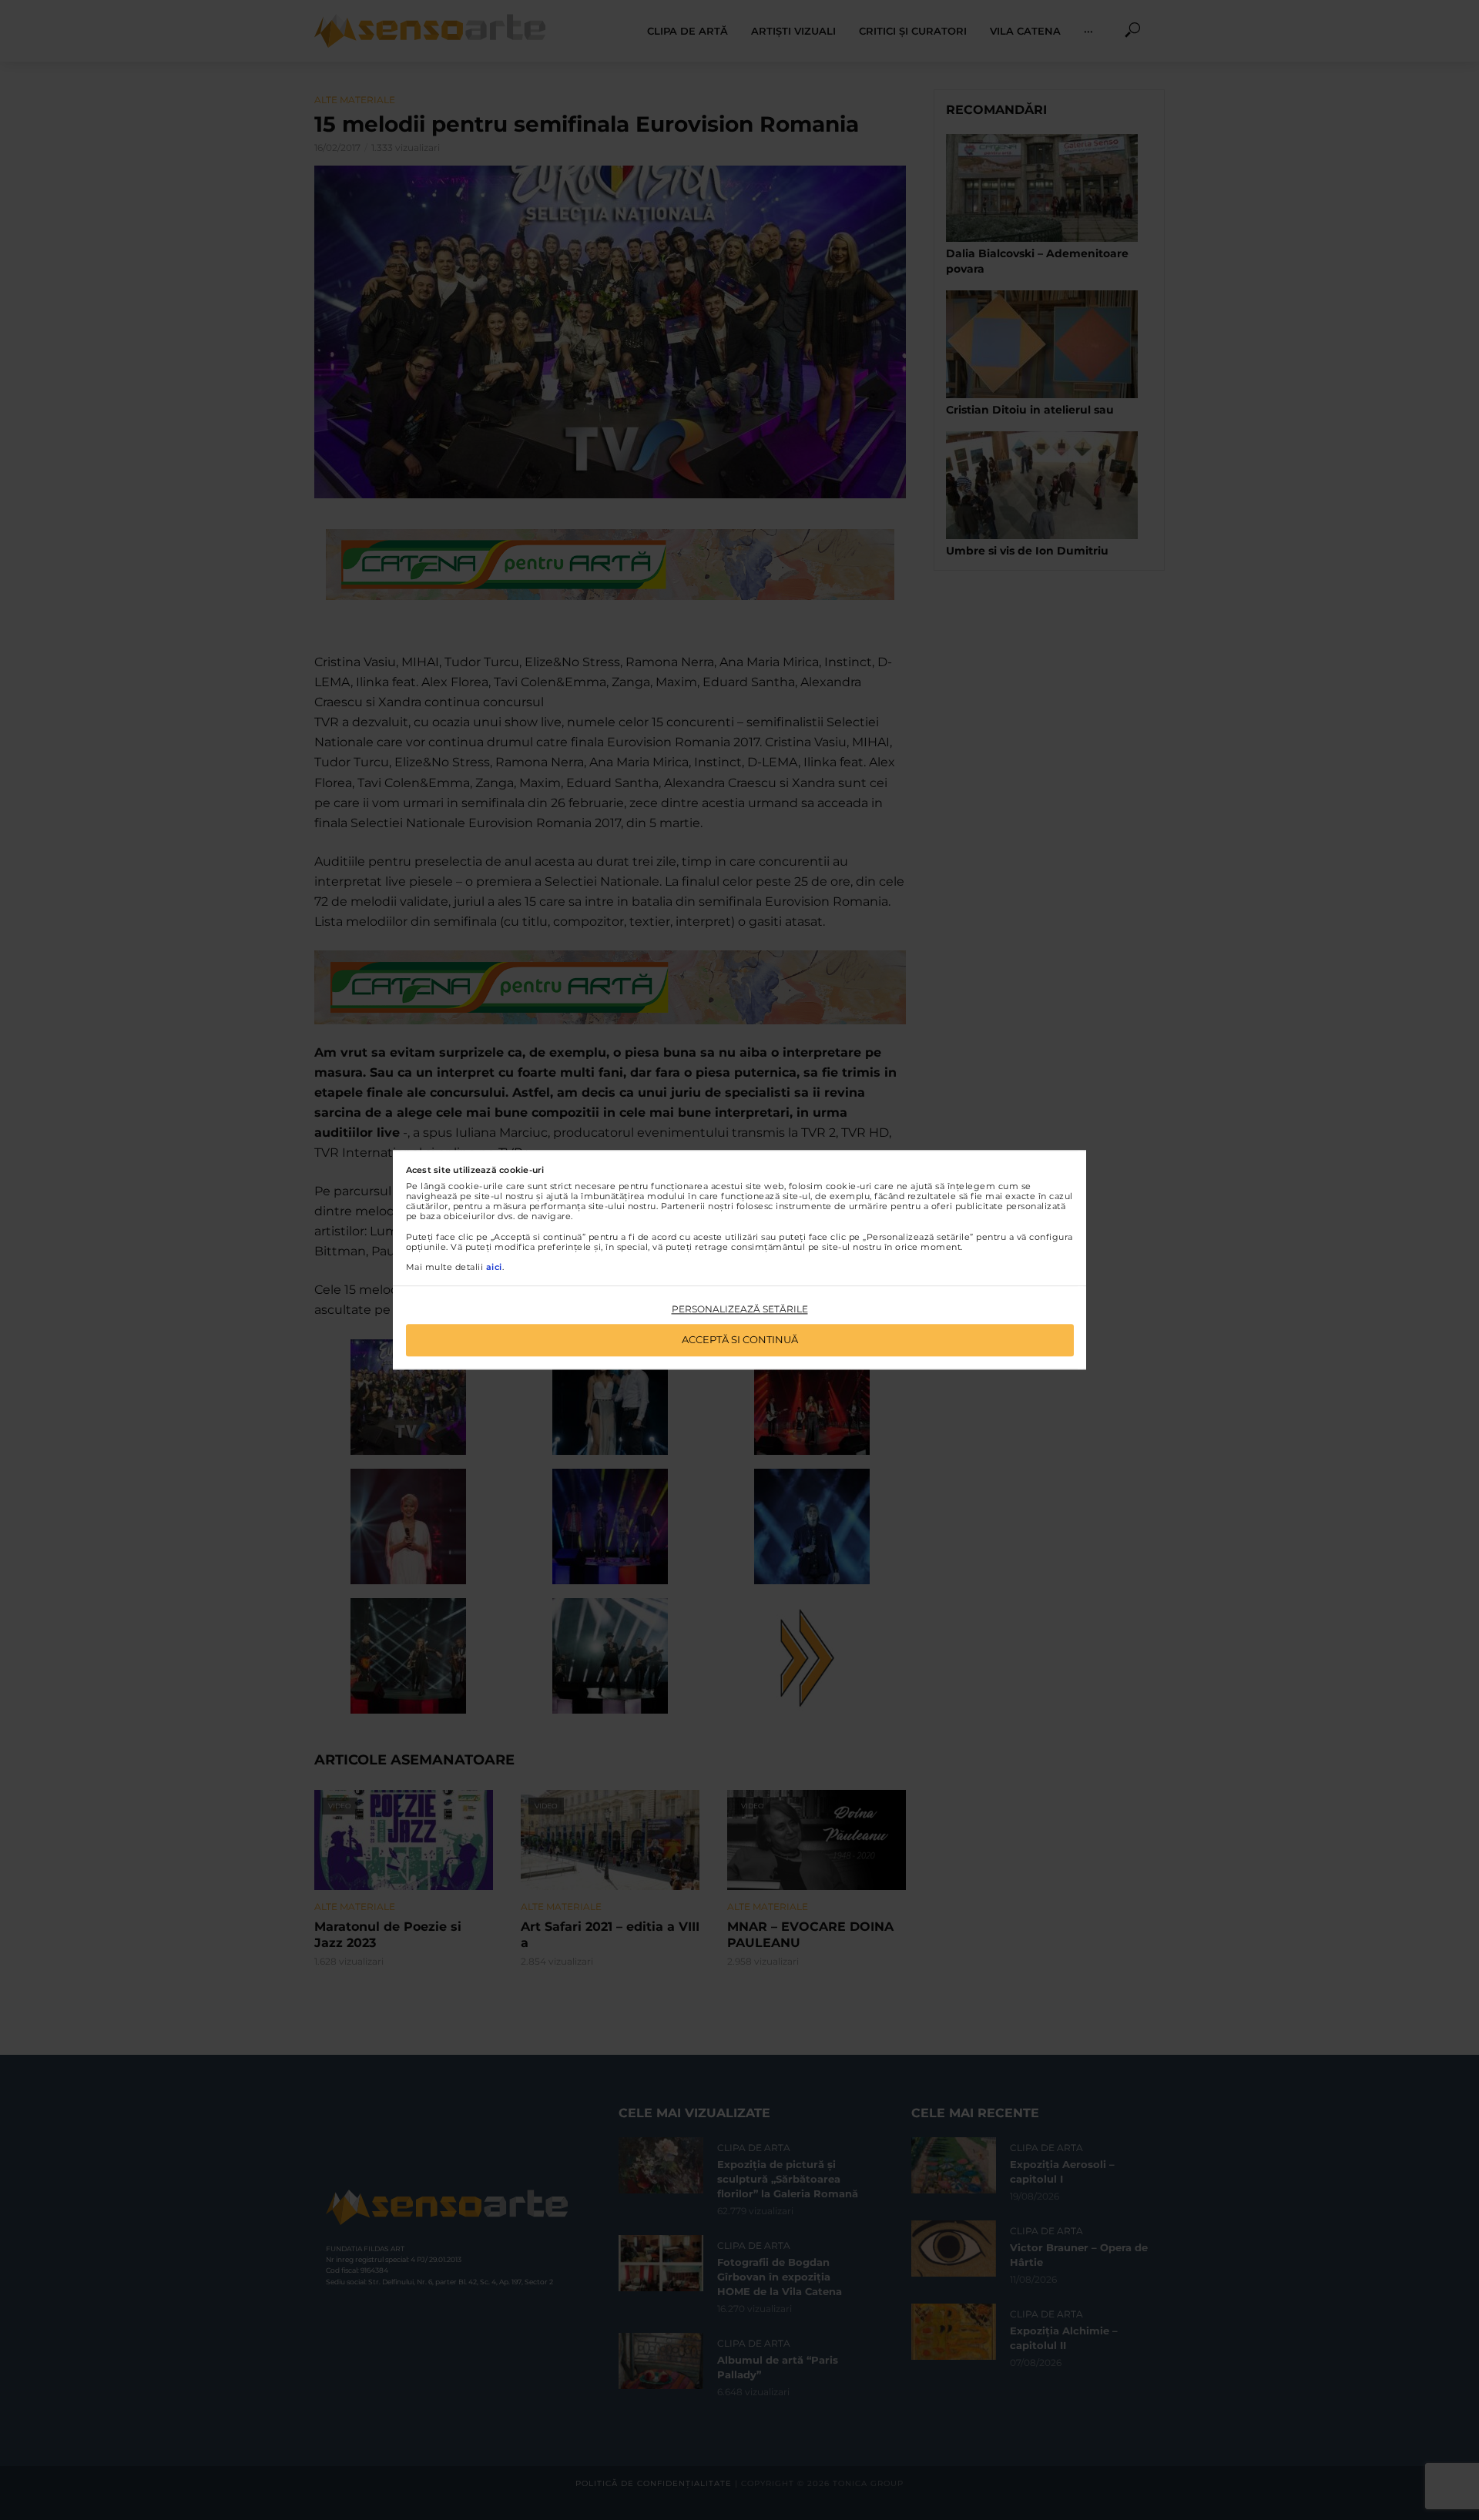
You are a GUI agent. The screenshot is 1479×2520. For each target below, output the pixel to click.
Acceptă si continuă (740, 1340)
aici (494, 1267)
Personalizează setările (740, 1309)
